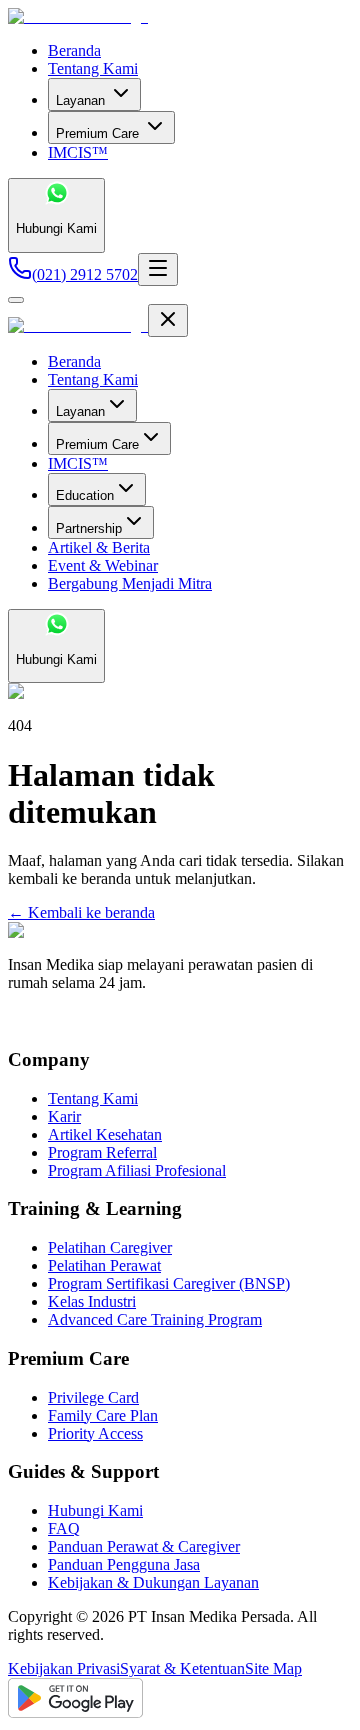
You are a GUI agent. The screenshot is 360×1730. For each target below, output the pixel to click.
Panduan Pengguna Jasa (124, 1564)
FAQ (64, 1528)
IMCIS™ (78, 152)
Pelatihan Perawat (104, 1265)
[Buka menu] (158, 269)
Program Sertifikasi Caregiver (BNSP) (169, 1283)
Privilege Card (93, 1397)
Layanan (80, 100)
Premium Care (97, 133)
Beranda (74, 50)
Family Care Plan (103, 1415)
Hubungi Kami (95, 1510)
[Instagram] (35, 1020)
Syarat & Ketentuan (182, 1668)
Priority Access (95, 1433)
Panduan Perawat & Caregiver (144, 1546)
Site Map (273, 1668)
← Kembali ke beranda (81, 912)
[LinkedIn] (53, 1020)
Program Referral (102, 1152)
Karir (64, 1116)
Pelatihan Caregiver (110, 1247)
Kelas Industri (92, 1301)
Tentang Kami (93, 68)
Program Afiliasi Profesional (137, 1170)
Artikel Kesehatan (105, 1134)
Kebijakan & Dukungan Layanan (153, 1582)
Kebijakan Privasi (64, 1668)
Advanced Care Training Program (155, 1319)
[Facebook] (17, 1020)
